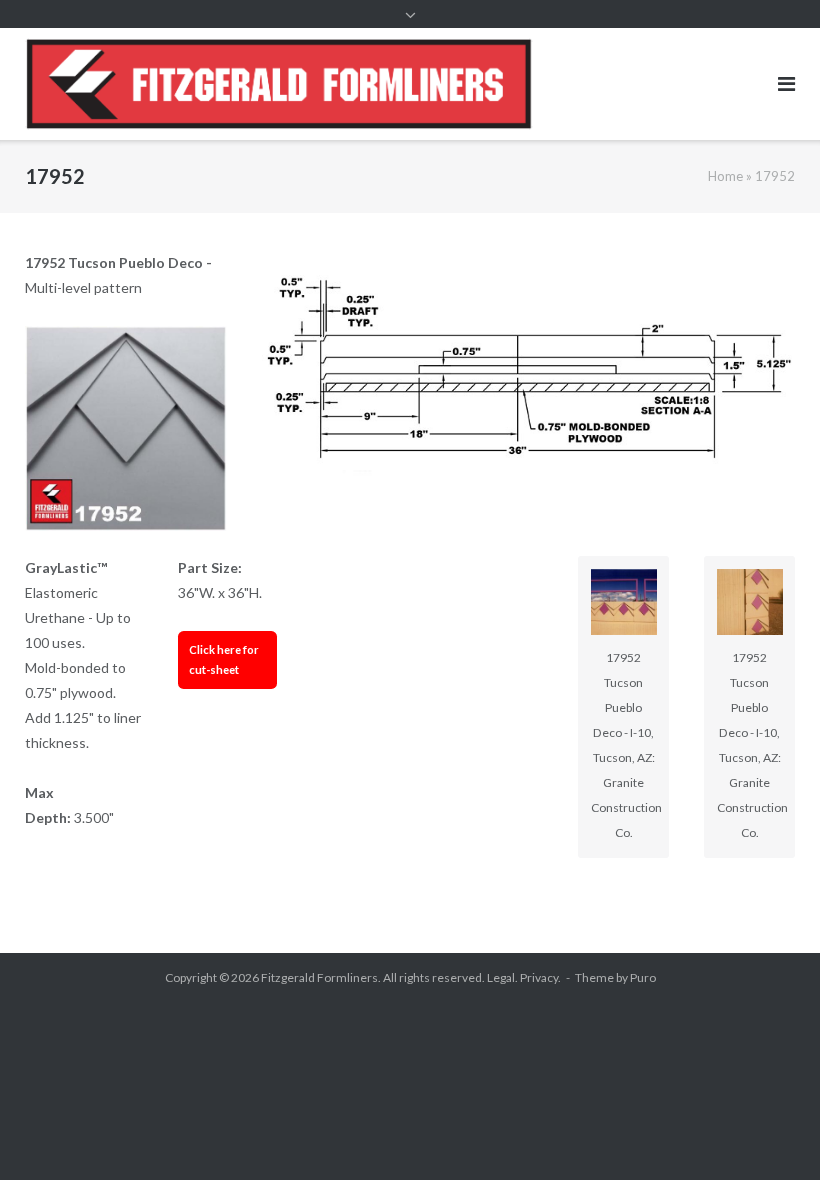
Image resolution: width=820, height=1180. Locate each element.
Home (725, 176)
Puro (643, 977)
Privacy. (540, 977)
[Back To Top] (770, 1132)
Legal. (502, 977)
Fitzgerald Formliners (319, 977)
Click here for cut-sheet (224, 659)
